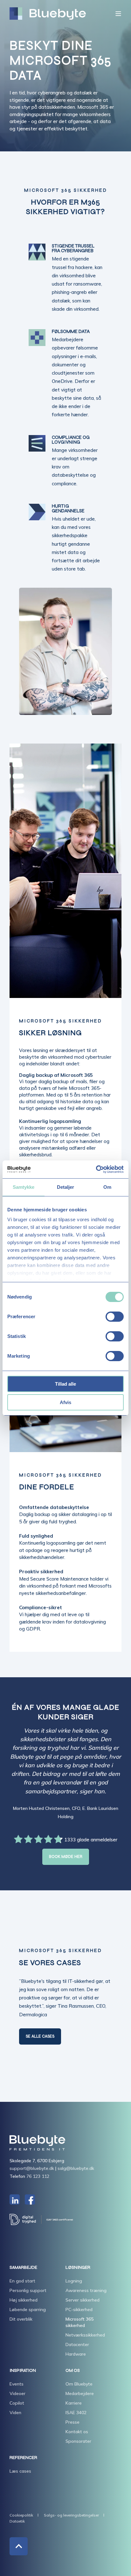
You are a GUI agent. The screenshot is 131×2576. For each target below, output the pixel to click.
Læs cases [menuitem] (20, 2471)
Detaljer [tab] (66, 1187)
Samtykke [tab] (24, 1187)
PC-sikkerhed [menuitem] (79, 2309)
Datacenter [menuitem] (77, 2344)
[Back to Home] (48, 14)
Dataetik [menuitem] (17, 2521)
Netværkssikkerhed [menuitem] (85, 2335)
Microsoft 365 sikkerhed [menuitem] (79, 2322)
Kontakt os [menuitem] (77, 2432)
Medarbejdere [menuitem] (80, 2393)
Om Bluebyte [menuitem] (79, 2384)
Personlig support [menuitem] (28, 2290)
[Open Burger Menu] (118, 14)
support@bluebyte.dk (32, 2168)
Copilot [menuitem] (17, 2403)
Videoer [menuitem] (17, 2393)
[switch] (115, 1317)
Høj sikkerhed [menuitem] (24, 2300)
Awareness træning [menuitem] (86, 2290)
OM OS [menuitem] (73, 2371)
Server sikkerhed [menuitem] (83, 2300)
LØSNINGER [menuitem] (78, 2268)
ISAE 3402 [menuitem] (76, 2413)
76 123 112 (38, 2176)
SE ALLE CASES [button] (40, 2036)
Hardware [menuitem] (76, 2354)
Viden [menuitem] (15, 2413)
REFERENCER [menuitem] (23, 2458)
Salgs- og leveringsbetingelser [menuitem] (71, 2515)
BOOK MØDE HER (66, 1857)
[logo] (37, 2143)
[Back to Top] (19, 2546)
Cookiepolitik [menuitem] (21, 2515)
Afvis (65, 1402)
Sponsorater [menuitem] (78, 2441)
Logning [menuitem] (74, 2281)
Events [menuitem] (17, 2384)
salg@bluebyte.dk (76, 2168)
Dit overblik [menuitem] (21, 2319)
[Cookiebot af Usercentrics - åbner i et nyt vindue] (96, 1169)
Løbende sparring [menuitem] (28, 2309)
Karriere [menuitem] (74, 2403)
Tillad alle (65, 1384)
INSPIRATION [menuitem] (23, 2371)
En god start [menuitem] (22, 2281)
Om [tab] (107, 1187)
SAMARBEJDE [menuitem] (23, 2268)
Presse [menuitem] (72, 2422)
